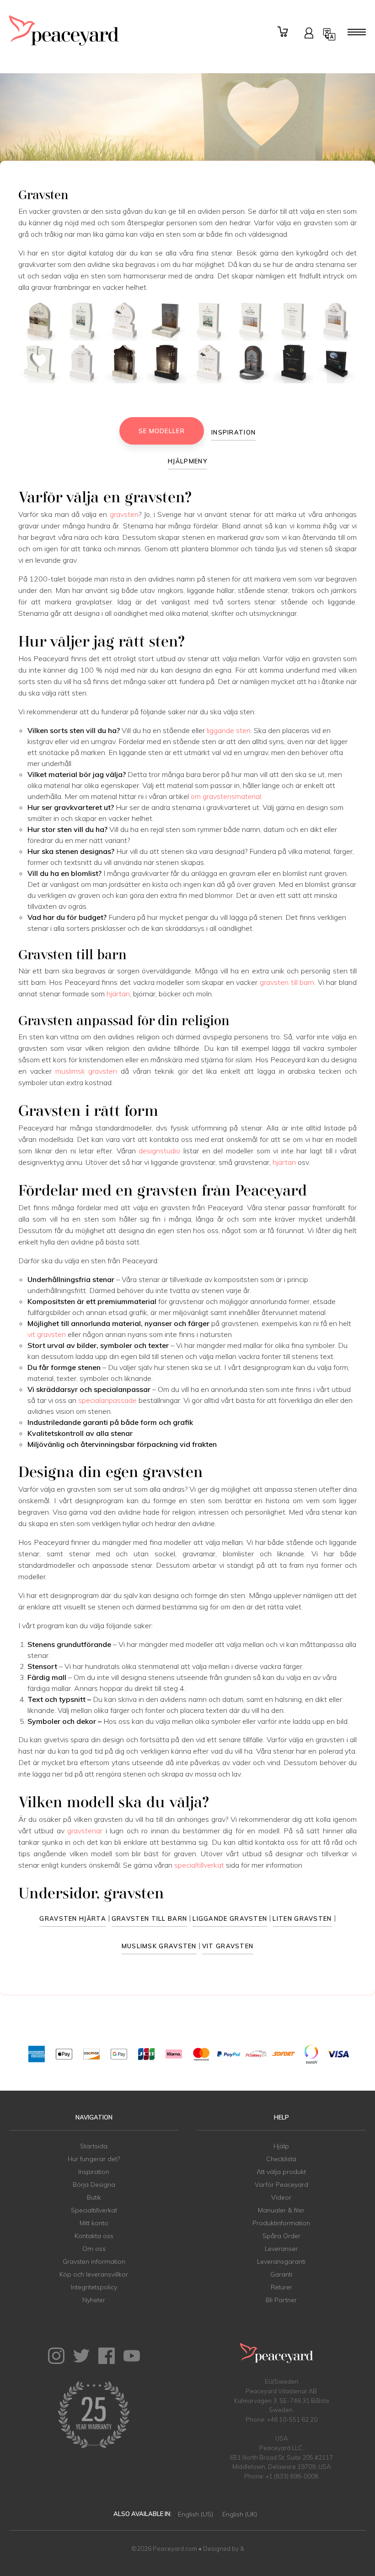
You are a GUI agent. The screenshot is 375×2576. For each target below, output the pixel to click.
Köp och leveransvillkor (94, 2274)
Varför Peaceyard (281, 2185)
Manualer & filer (281, 2210)
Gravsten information (94, 2261)
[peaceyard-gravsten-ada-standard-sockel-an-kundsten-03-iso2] (251, 321)
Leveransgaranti (281, 2261)
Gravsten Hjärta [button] (73, 1918)
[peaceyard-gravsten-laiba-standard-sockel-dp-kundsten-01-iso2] (40, 321)
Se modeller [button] (162, 431)
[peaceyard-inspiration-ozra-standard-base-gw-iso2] (209, 363)
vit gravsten (47, 1334)
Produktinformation (281, 2223)
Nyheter (94, 2300)
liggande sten (229, 730)
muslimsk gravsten (86, 1071)
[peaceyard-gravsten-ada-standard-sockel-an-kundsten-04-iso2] (209, 321)
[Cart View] (284, 32)
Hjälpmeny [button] (187, 461)
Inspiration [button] (233, 432)
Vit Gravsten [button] (228, 1946)
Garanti (281, 2274)
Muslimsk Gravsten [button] (159, 1946)
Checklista (281, 2159)
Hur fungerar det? (94, 2159)
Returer (281, 2287)
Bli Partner (281, 2300)
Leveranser (281, 2249)
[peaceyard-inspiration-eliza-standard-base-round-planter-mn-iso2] (251, 363)
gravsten (124, 514)
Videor (281, 2197)
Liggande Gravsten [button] (230, 1918)
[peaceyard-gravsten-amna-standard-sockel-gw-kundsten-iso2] (82, 363)
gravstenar (85, 1831)
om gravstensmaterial (226, 796)
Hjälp (281, 2146)
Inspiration (94, 2172)
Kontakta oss (94, 2236)
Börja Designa (94, 2185)
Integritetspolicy (94, 2287)
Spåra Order (281, 2236)
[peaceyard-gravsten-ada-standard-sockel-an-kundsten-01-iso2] (293, 321)
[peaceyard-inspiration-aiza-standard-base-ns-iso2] (293, 363)
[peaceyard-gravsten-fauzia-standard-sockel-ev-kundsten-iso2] (82, 321)
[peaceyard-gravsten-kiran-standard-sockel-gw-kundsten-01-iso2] (336, 321)
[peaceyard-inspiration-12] (336, 363)
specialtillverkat (199, 1865)
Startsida (94, 2146)
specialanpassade (107, 1400)
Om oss (94, 2249)
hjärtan (118, 994)
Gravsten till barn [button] (149, 1918)
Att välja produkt (281, 2172)
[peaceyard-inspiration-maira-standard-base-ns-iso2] (167, 363)
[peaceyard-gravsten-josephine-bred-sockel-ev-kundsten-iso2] (40, 363)
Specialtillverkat (94, 2210)
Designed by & (224, 2549)
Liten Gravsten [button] (302, 1918)
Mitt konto (94, 2223)
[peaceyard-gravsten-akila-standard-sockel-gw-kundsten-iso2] (124, 321)
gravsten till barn (287, 982)
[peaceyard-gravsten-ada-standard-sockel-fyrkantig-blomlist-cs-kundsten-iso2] (167, 321)
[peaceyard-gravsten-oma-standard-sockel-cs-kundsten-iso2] (124, 363)
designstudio (159, 1151)
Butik (94, 2197)
